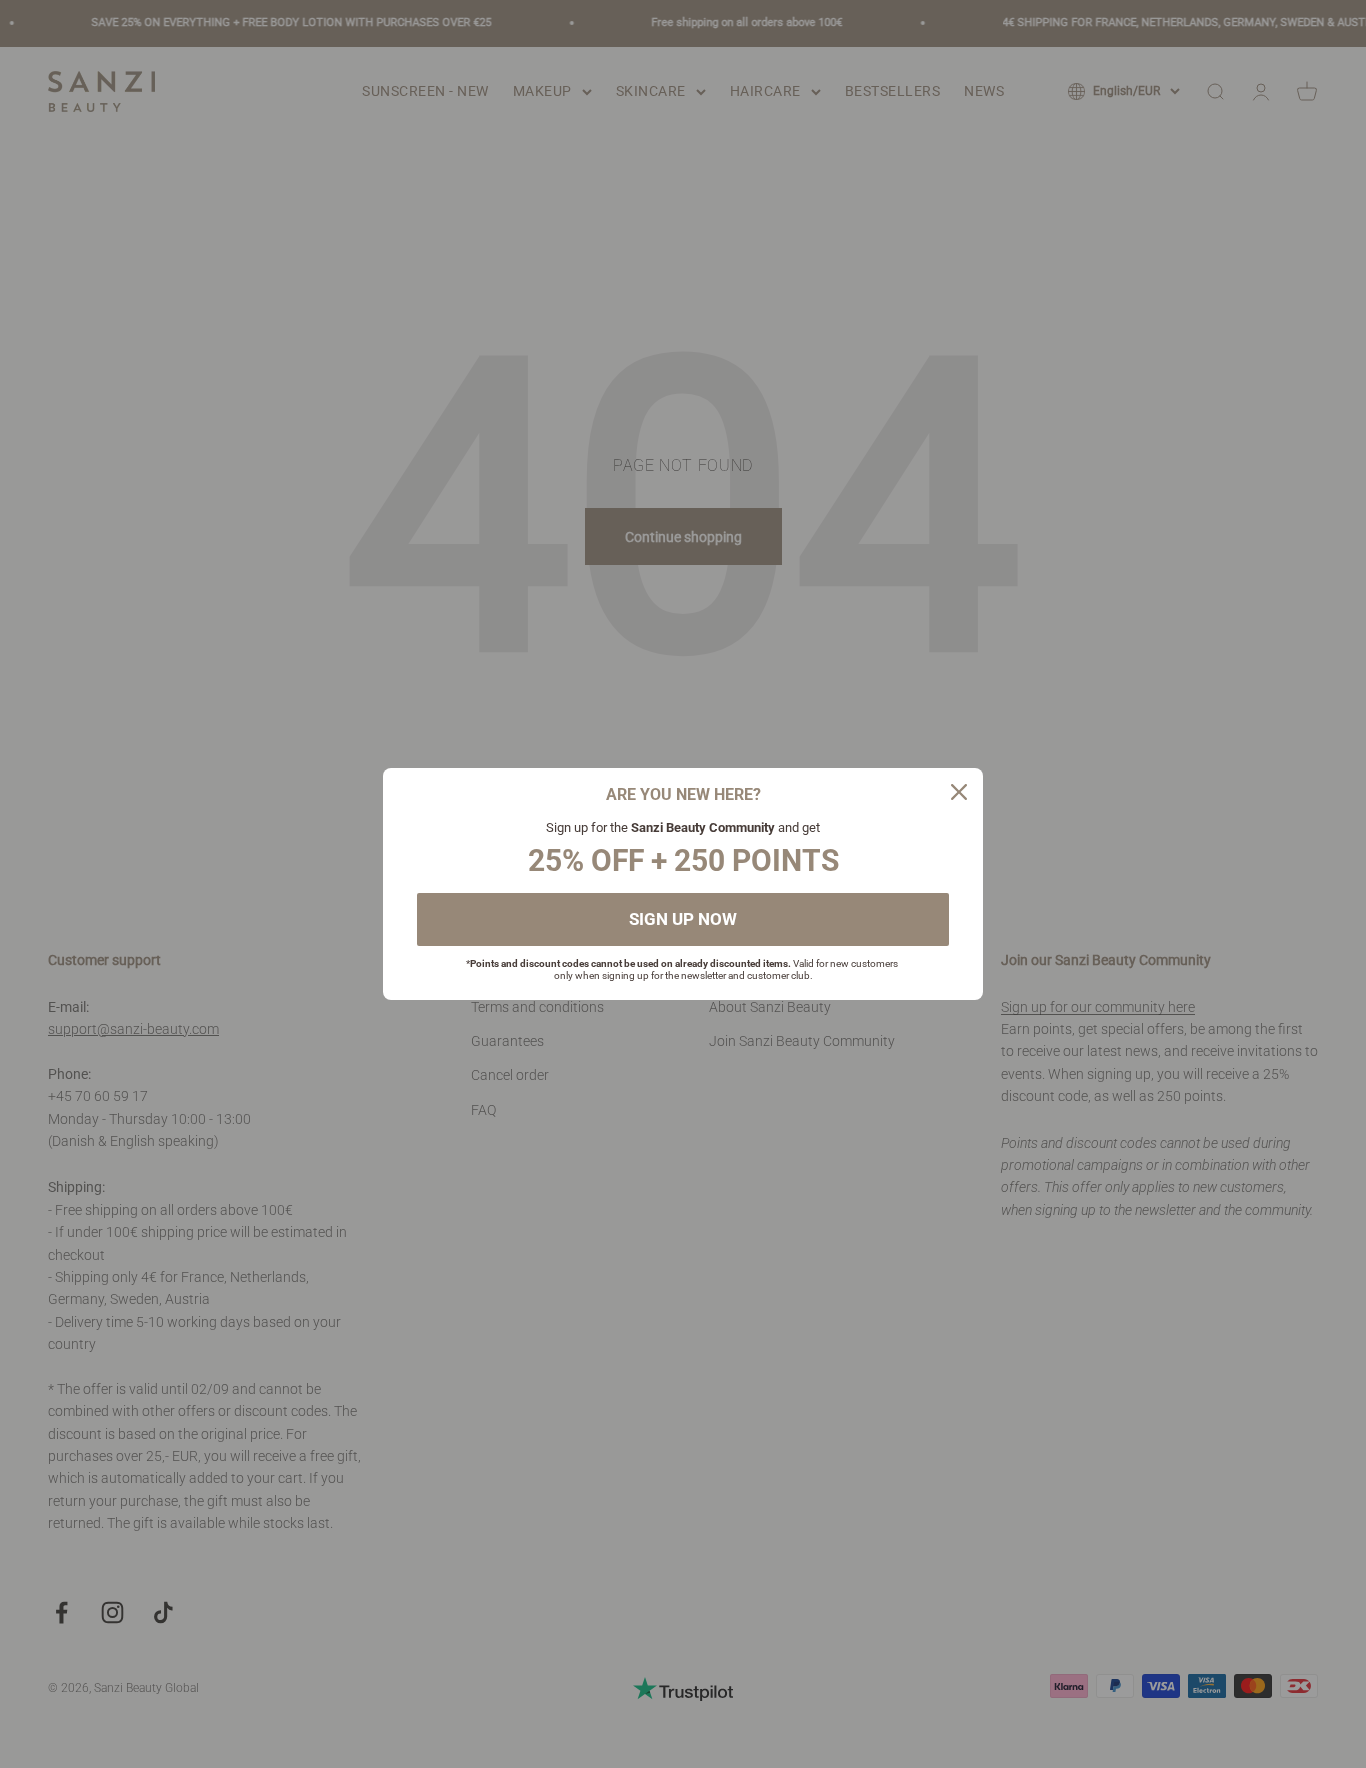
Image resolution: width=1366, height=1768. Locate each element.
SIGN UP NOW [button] (683, 919)
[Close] (959, 792)
